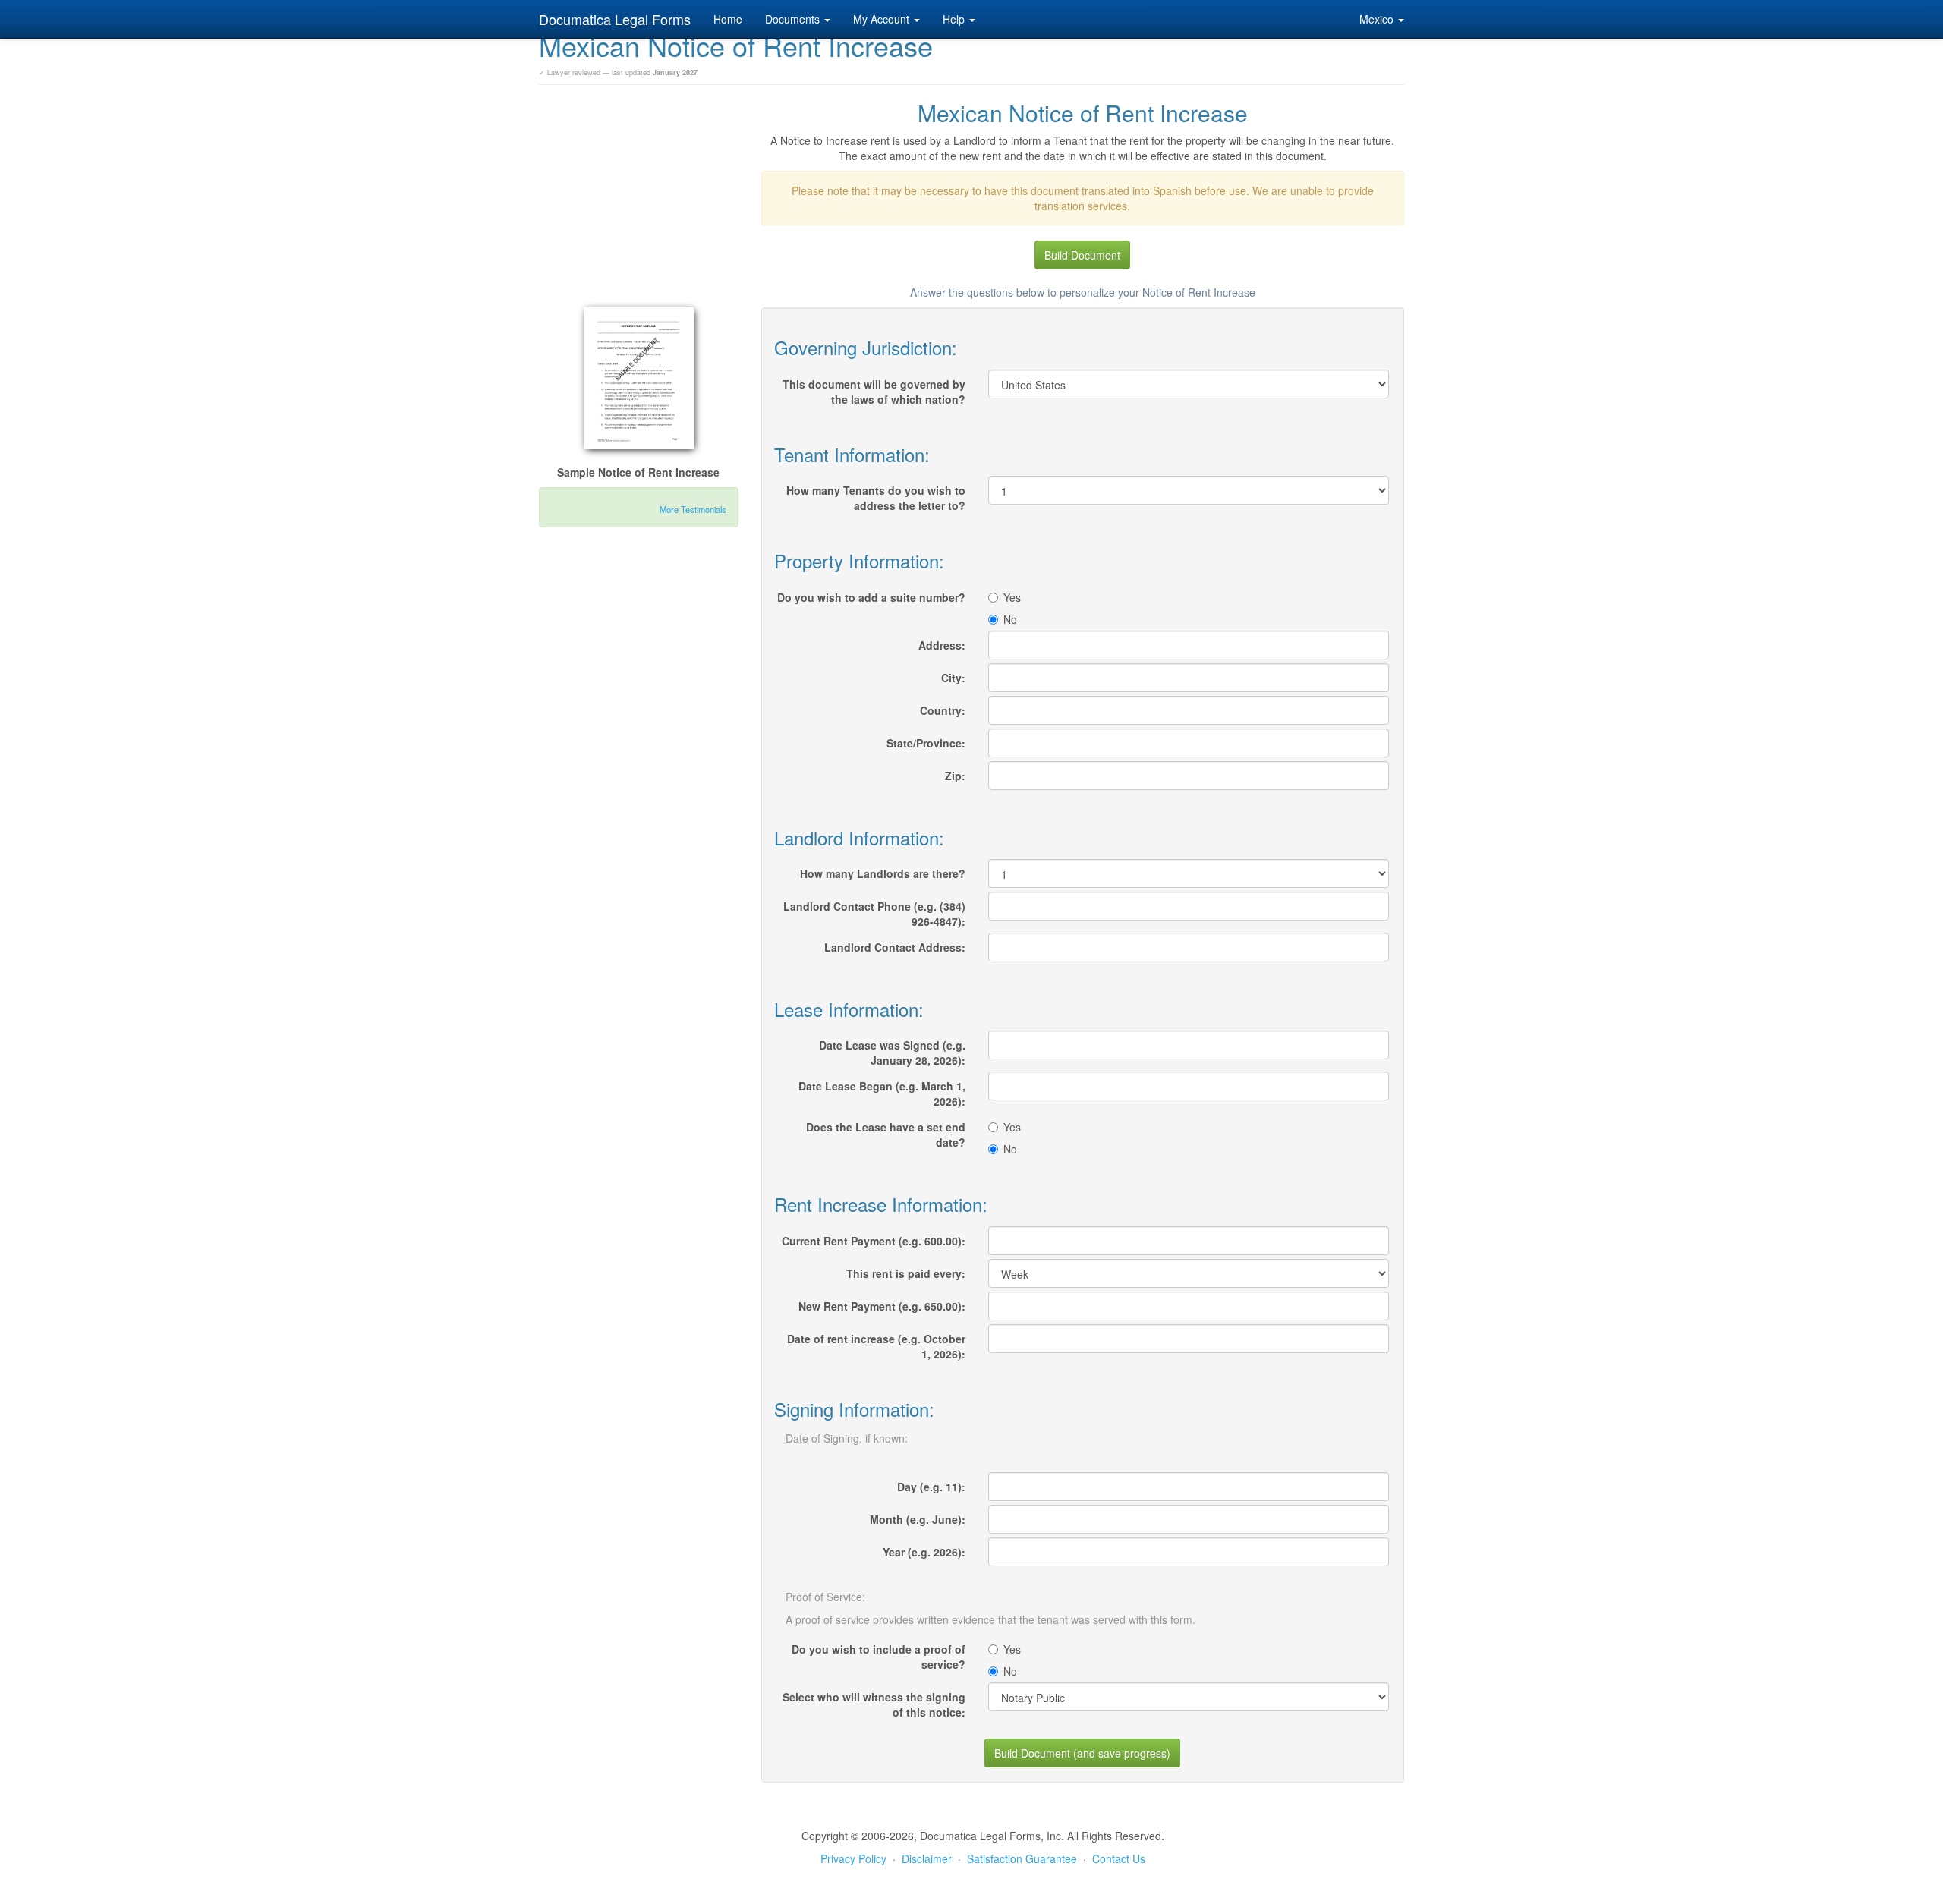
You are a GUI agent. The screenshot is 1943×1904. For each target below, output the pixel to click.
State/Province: (926, 743)
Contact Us (1119, 1858)
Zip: (955, 776)
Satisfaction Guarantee (1022, 1858)
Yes (1012, 597)
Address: (942, 645)
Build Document (1082, 255)
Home (728, 19)
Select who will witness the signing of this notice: (874, 1704)
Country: (943, 710)
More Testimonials (693, 509)
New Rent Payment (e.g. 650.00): (882, 1306)
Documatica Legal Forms (615, 19)
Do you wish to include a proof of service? (879, 1657)
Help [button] (955, 19)
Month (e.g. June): (918, 1519)
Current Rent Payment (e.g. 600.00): (874, 1241)
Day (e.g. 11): (931, 1487)
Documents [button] (794, 19)
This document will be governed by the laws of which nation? (874, 392)
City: (953, 678)
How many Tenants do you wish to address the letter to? (876, 498)
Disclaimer (927, 1858)
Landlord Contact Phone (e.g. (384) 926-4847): (874, 914)
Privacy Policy (853, 1858)
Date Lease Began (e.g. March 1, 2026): (882, 1094)
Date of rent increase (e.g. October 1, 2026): (876, 1346)
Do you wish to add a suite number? (871, 597)
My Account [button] (883, 19)
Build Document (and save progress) (1082, 1753)
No (1010, 619)
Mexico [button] (1378, 19)
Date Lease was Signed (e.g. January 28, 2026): (892, 1053)
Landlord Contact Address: (895, 947)
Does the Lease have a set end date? (886, 1135)
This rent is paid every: (906, 1273)
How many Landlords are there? (883, 873)
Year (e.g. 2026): (924, 1552)
